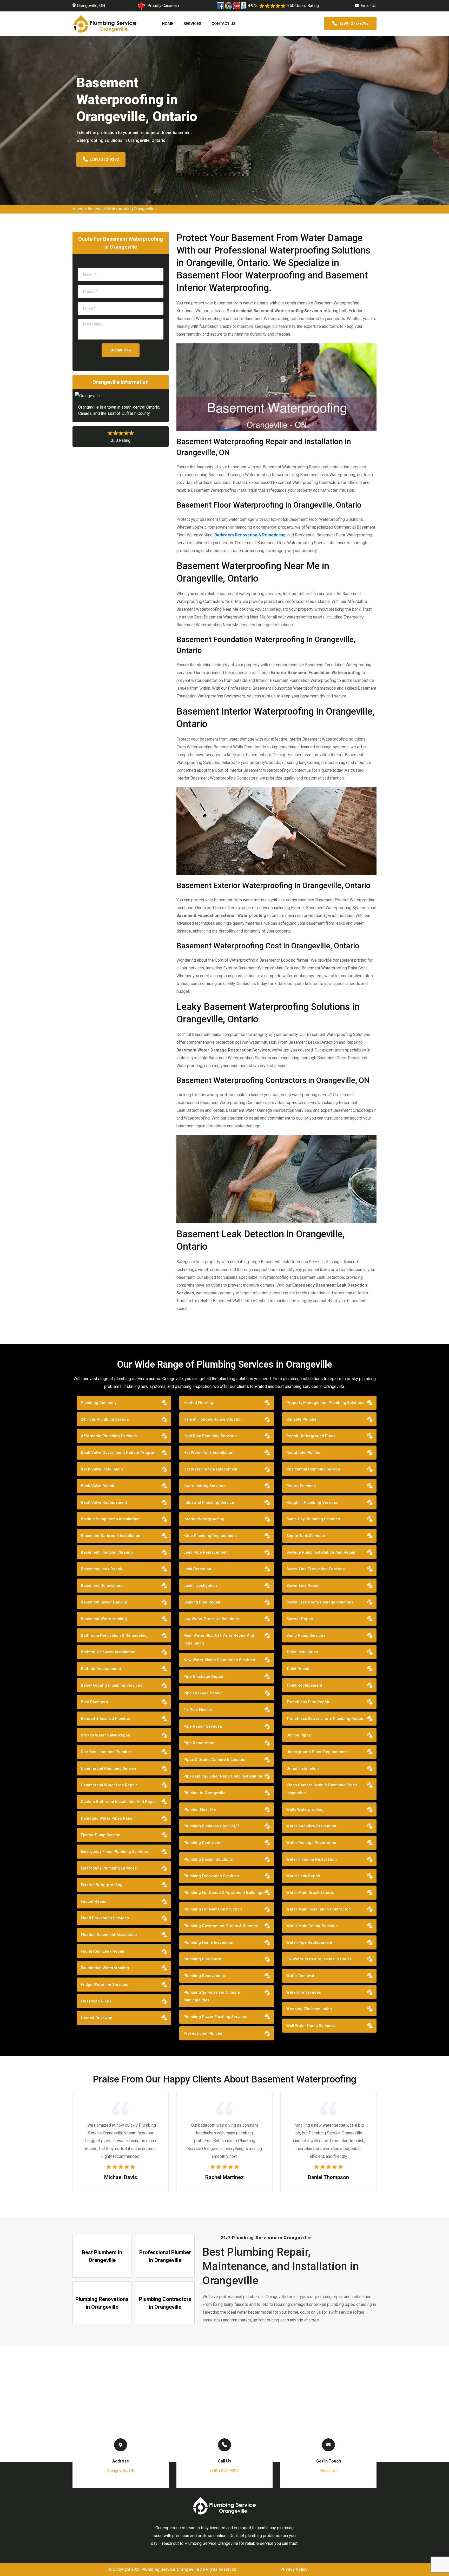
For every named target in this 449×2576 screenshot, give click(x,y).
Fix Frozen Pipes (96, 2001)
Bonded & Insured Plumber (106, 1719)
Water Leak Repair (303, 1876)
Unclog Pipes (299, 1735)
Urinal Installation (303, 1768)
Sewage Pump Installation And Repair (321, 1552)
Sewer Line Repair (303, 1586)
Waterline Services (304, 1992)
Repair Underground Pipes (311, 1436)
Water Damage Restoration (311, 1843)
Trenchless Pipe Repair (308, 1702)
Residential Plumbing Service (313, 1469)
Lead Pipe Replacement (206, 1552)
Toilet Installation (302, 1652)
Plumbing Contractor (203, 1843)
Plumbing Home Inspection (208, 1942)
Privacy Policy (294, 2569)
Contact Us (223, 24)
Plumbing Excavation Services (211, 1876)
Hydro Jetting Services (204, 1486)
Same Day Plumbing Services (313, 1519)
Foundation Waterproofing (105, 1968)
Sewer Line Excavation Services (315, 1569)
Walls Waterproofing (305, 1809)
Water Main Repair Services (312, 1926)
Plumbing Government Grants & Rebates (221, 1926)
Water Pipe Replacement (309, 1942)
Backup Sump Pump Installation (110, 1519)
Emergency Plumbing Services (109, 1868)
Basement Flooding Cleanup (107, 1552)
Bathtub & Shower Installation (108, 1652)
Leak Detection (197, 1569)
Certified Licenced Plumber (106, 1752)
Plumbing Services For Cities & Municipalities (212, 1996)
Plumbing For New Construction (213, 1909)
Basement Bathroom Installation (111, 1536)
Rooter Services (301, 1486)
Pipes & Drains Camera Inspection (215, 1760)
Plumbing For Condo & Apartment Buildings (223, 1893)
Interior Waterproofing (204, 1519)
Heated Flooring (198, 1403)
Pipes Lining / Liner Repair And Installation (223, 1776)
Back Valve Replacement (104, 1502)
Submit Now (121, 350)
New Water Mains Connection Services (219, 1660)
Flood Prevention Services (105, 1918)
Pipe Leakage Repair (203, 1693)
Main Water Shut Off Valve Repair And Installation (219, 1639)
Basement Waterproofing (104, 1619)
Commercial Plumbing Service (109, 1768)
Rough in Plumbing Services (312, 1502)
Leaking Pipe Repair (202, 1602)
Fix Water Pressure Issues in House (319, 1959)
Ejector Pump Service (101, 1835)
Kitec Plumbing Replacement (210, 1536)
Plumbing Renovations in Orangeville (102, 2303)
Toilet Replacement (304, 1685)
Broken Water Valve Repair (106, 1735)
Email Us (369, 6)
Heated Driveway (96, 2018)
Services (192, 24)
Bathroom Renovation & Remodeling (250, 535)
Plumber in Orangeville (204, 1793)
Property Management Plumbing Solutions (325, 1403)
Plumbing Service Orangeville (170, 2569)
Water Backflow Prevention (311, 1826)
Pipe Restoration (199, 1743)
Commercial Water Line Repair (109, 1785)
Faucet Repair (94, 1901)
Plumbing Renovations (204, 1976)
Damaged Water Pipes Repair (108, 1818)
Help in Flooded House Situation (213, 1419)
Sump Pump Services (306, 1635)
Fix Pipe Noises (198, 1710)
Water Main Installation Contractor (318, 1909)
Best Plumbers (94, 1702)
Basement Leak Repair (102, 1569)
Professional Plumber (204, 2033)
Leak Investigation (200, 1586)
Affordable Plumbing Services (109, 1436)
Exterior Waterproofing (102, 1885)
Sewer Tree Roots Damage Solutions (320, 1602)
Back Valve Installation (102, 1469)
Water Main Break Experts (310, 1893)
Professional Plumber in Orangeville (165, 2256)
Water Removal (300, 1976)
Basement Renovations (102, 1586)
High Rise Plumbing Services (210, 1436)
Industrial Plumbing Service (209, 1502)
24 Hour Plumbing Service (105, 1419)
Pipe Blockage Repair (203, 1676)
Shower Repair (300, 1619)
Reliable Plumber (302, 1419)
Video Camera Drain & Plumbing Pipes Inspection (322, 1789)
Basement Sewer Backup (104, 1602)
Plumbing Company (99, 1403)
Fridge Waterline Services (104, 1985)
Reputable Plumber (304, 1453)
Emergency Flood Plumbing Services (114, 1852)
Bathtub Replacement (101, 1669)
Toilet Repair (298, 1669)
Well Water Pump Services (311, 2026)
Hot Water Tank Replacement (210, 1469)
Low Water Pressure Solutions (211, 1619)
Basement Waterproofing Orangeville (121, 209)
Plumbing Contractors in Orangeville (165, 2303)
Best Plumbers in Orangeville (102, 2256)
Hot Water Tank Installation (208, 1453)
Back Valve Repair (98, 1486)
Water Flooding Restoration (312, 1859)
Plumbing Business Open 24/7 (211, 1826)
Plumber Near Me (200, 1809)
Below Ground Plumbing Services (111, 1685)
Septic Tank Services (306, 1536)
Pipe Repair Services (203, 1726)
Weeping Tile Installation (309, 2009)
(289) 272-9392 (354, 23)
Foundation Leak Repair (103, 1951)
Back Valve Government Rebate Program (119, 1453)
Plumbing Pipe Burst (202, 1959)
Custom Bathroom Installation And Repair (119, 1802)
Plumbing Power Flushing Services (215, 2017)
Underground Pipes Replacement (317, 1752)
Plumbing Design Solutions (208, 1859)
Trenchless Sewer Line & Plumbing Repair (325, 1719)
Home (167, 24)
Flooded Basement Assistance (109, 1935)
